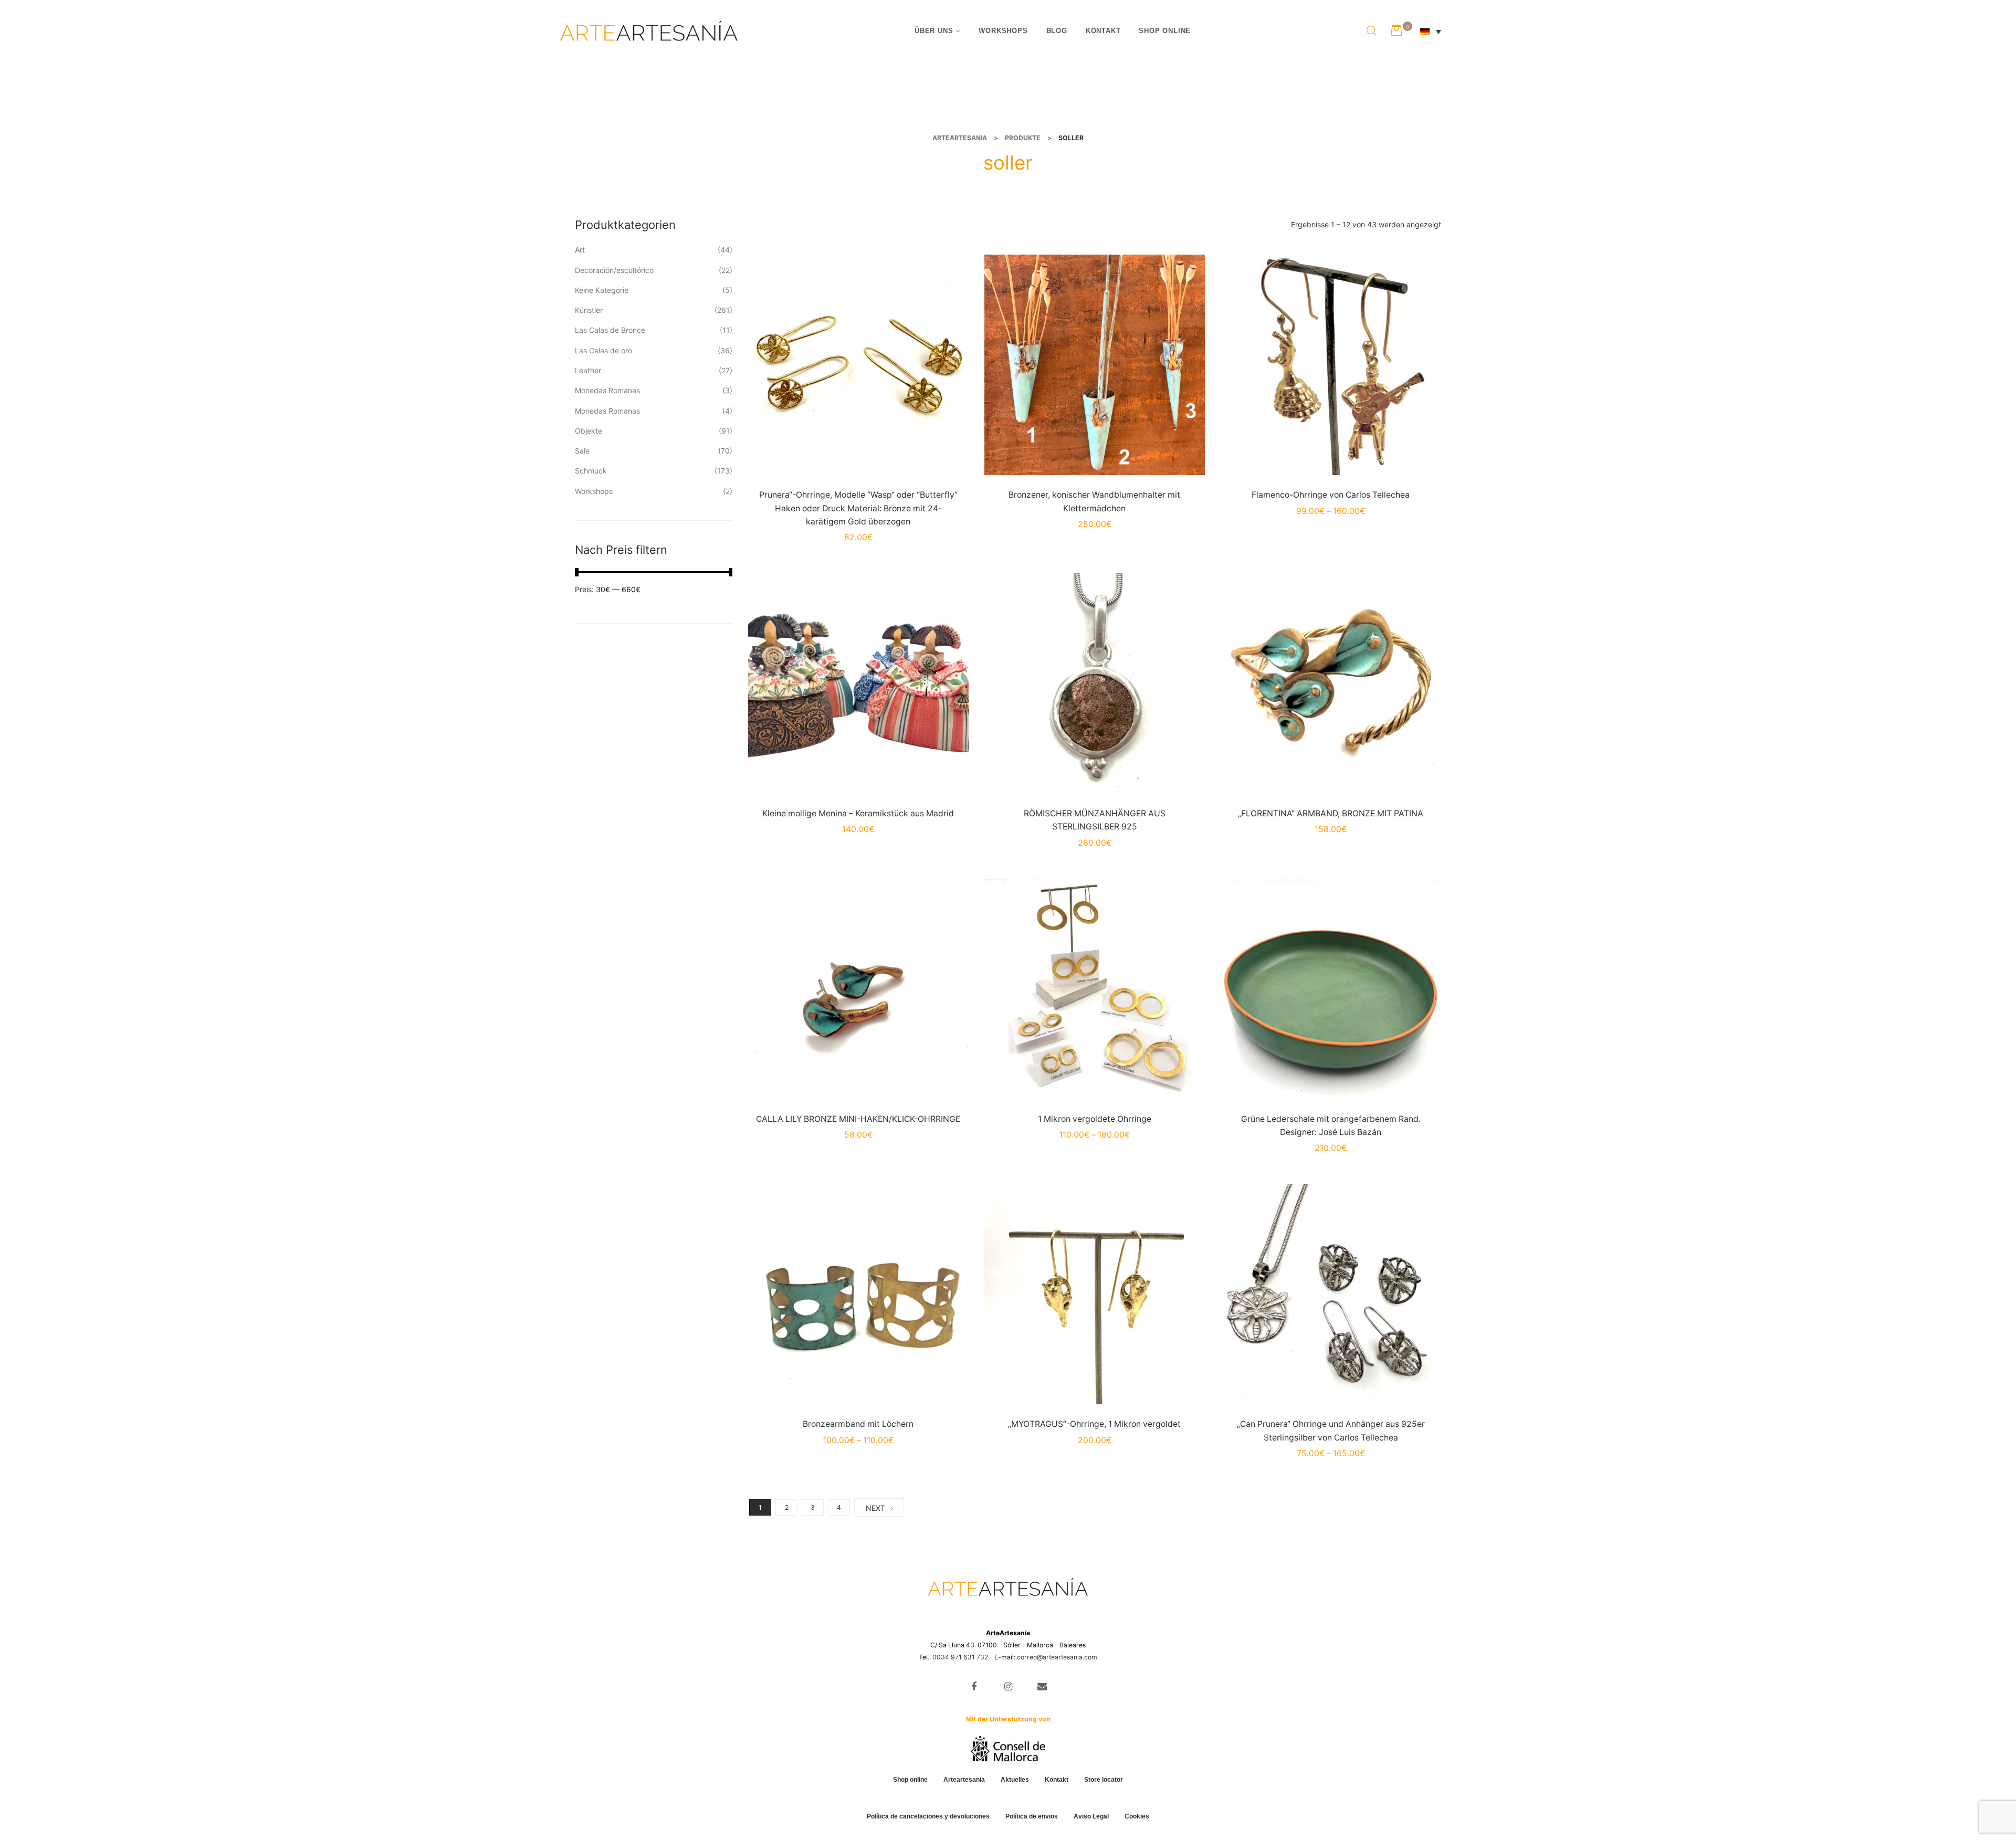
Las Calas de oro (603, 350)
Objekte (589, 431)
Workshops (594, 491)
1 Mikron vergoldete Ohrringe (1095, 1119)
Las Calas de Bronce (610, 330)
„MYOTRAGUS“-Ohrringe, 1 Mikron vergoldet (1094, 1424)
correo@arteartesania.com (1057, 1657)
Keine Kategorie (602, 290)
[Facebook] (974, 1686)
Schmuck (591, 471)
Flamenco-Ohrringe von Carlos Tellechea (1331, 495)
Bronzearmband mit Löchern (858, 1424)
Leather (588, 370)
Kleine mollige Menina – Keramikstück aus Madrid (858, 813)
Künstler (589, 310)
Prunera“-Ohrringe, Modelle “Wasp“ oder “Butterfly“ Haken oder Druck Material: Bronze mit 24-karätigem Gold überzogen (858, 508)
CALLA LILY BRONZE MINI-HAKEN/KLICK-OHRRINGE (858, 1119)
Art (580, 250)
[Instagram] (1008, 1686)
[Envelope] (1042, 1686)
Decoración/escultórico (614, 270)
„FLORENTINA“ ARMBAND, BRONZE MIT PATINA (1331, 813)
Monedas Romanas (607, 390)
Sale (582, 451)
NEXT (875, 1508)
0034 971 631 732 (960, 1657)
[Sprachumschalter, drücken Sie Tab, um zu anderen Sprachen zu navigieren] (1436, 31)
